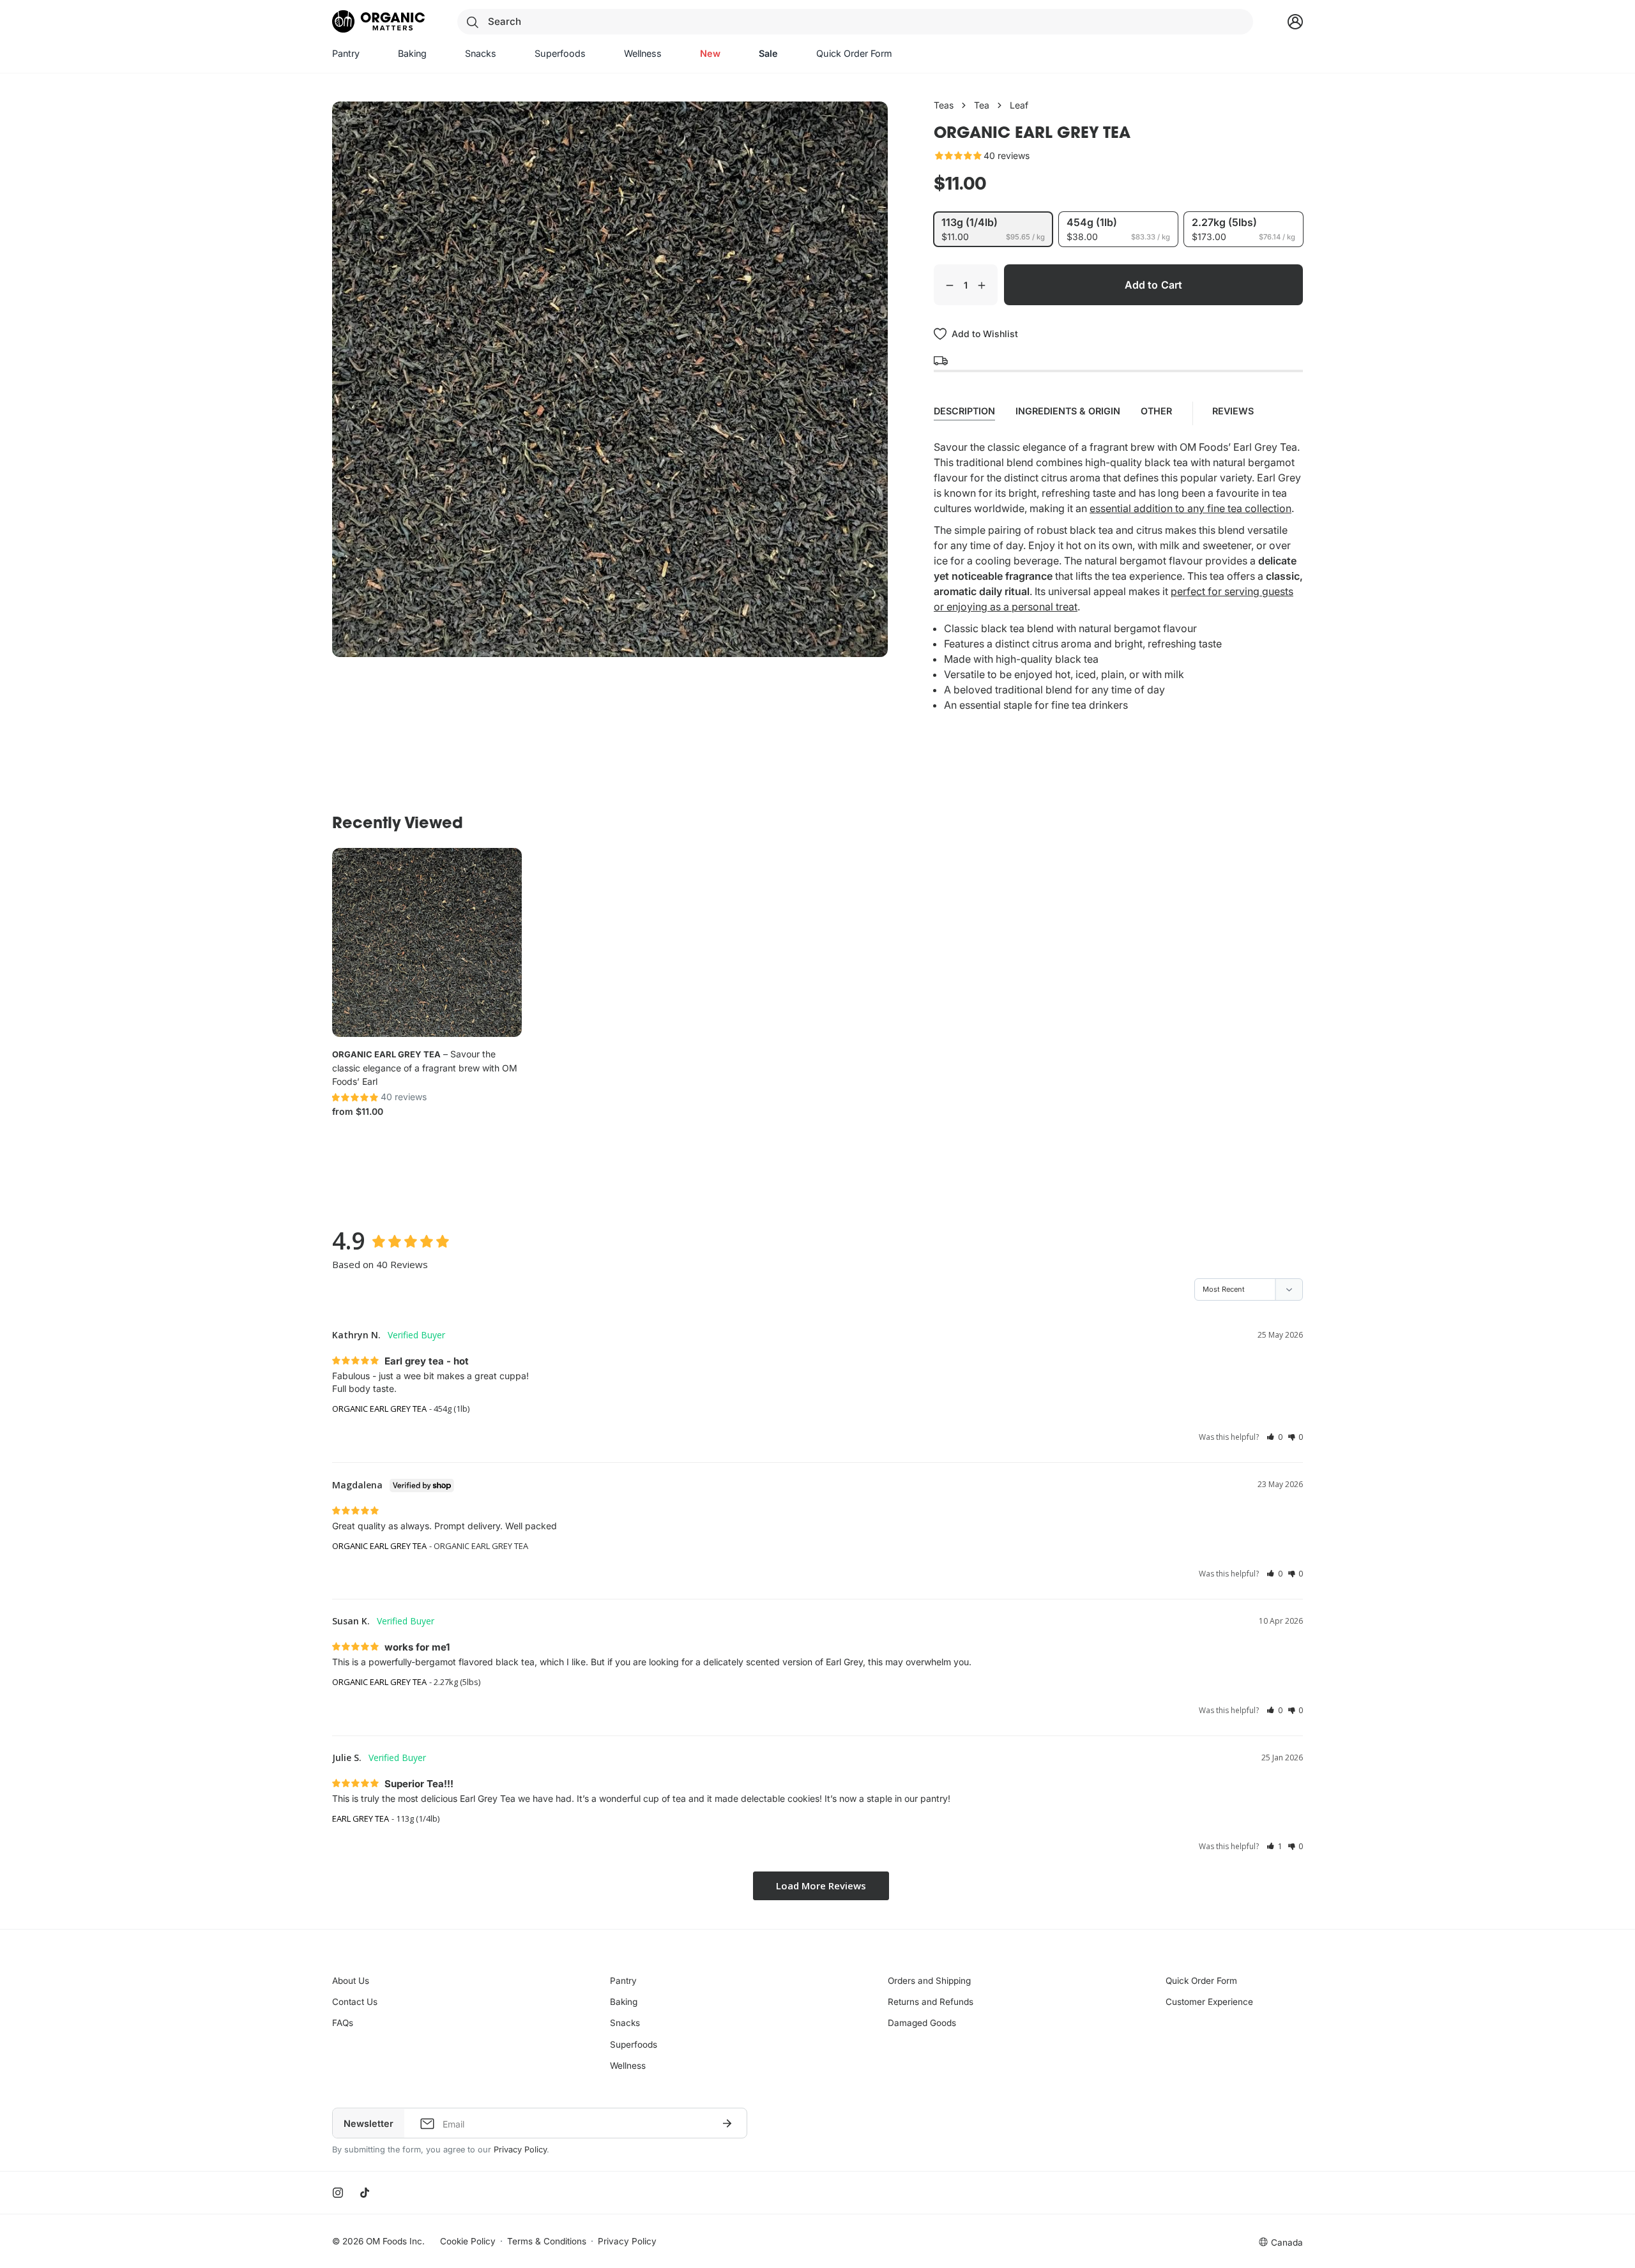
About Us (351, 1981)
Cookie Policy (468, 2241)
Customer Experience (1209, 2002)
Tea (982, 105)
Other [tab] (1156, 411)
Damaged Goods (922, 2023)
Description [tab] (964, 411)
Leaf (1019, 105)
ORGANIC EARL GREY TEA (386, 1054)
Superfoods (634, 2045)
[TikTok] (365, 2193)
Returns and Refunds (931, 2002)
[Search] (473, 22)
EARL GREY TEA (361, 1818)
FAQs (343, 2023)
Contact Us (355, 2002)
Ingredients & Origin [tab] (1068, 411)
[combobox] (855, 22)
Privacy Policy (520, 2150)
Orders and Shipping (929, 1981)
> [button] (821, 1886)
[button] (1274, 1437)
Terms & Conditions (547, 2241)
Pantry (623, 1981)
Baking (624, 2002)
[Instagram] (338, 2193)
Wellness (628, 2066)
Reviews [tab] (1234, 411)
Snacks (625, 2023)
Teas (944, 105)
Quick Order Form (1201, 1981)
